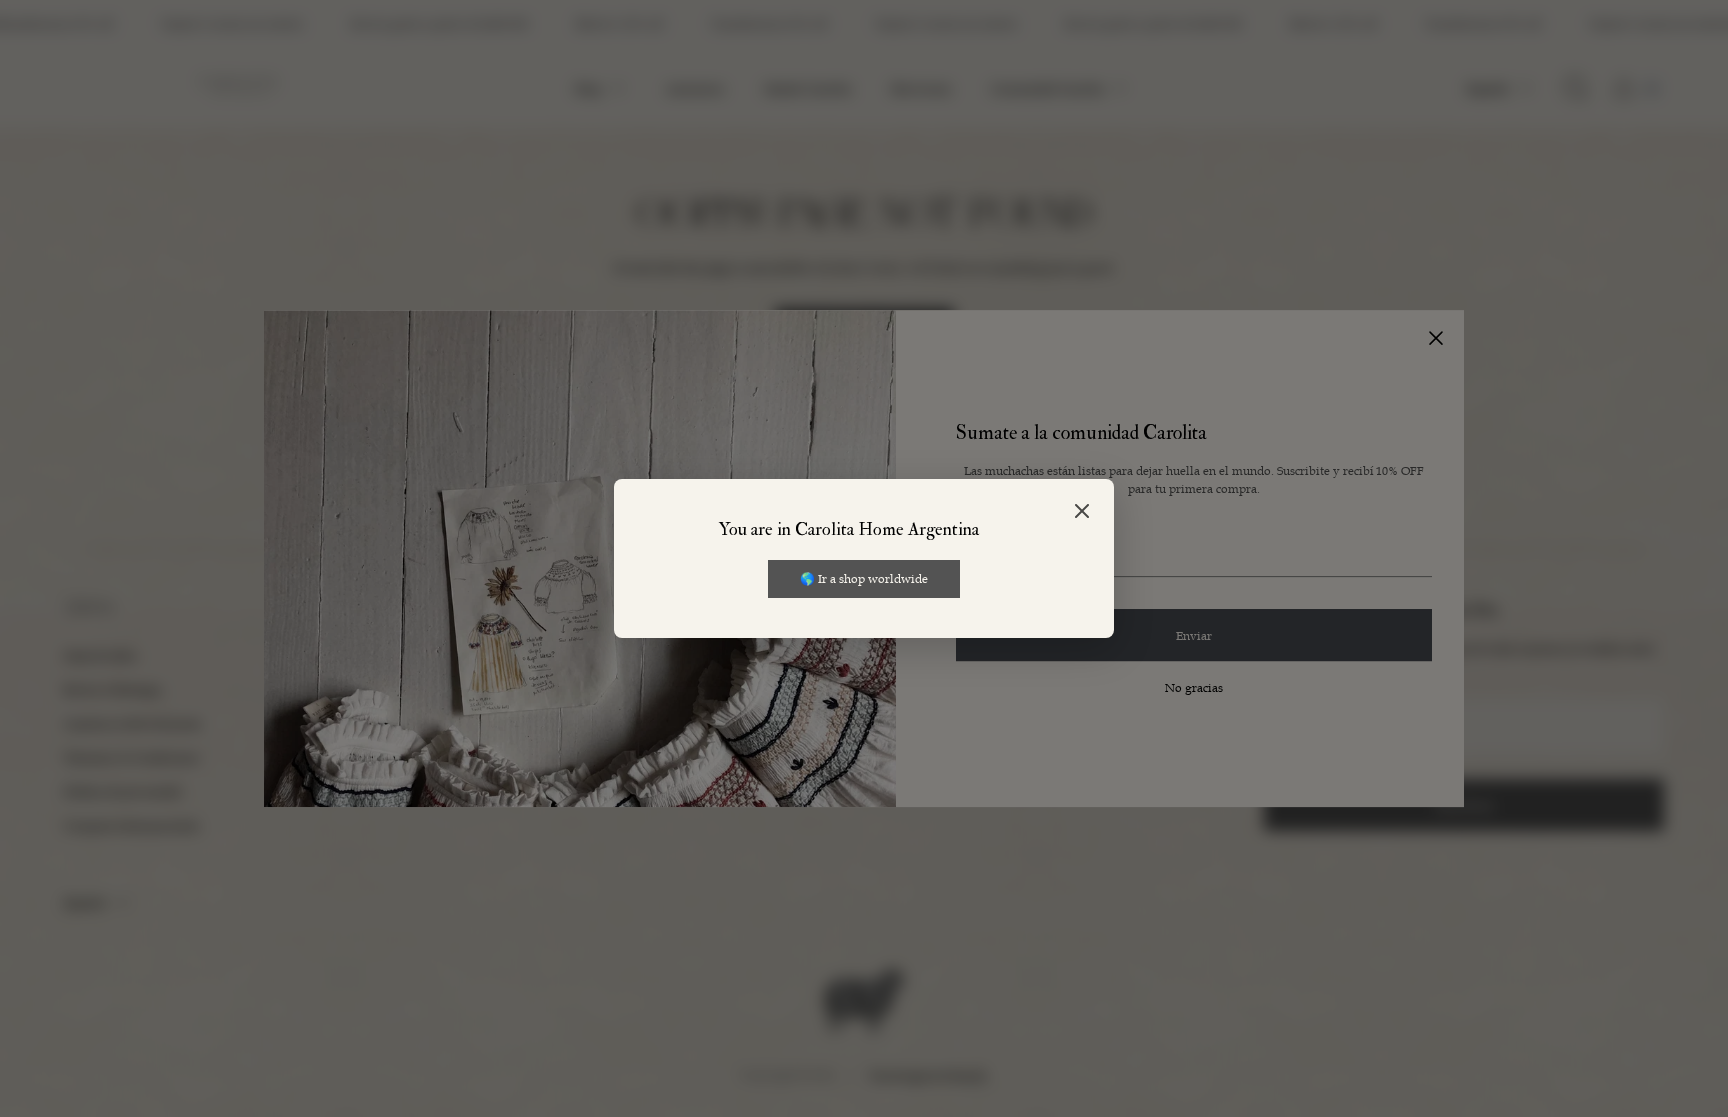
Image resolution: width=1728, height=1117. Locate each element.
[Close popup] (1082, 512)
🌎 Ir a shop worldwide (864, 578)
